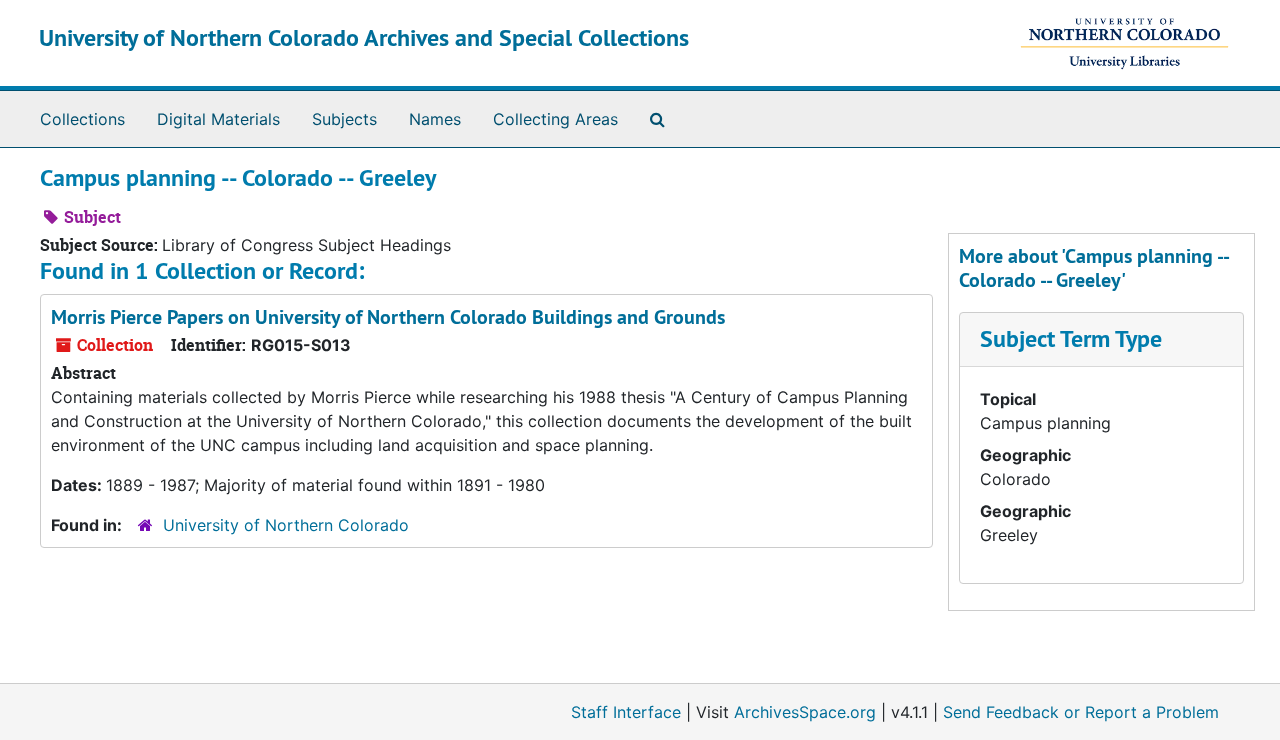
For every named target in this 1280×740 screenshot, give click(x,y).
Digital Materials (218, 119)
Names (435, 119)
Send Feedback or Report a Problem (1081, 712)
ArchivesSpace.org (805, 712)
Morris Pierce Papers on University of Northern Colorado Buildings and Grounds (388, 317)
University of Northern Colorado (286, 525)
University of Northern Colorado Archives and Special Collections (364, 37)
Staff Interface (626, 712)
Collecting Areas (555, 119)
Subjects (344, 119)
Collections (82, 119)
